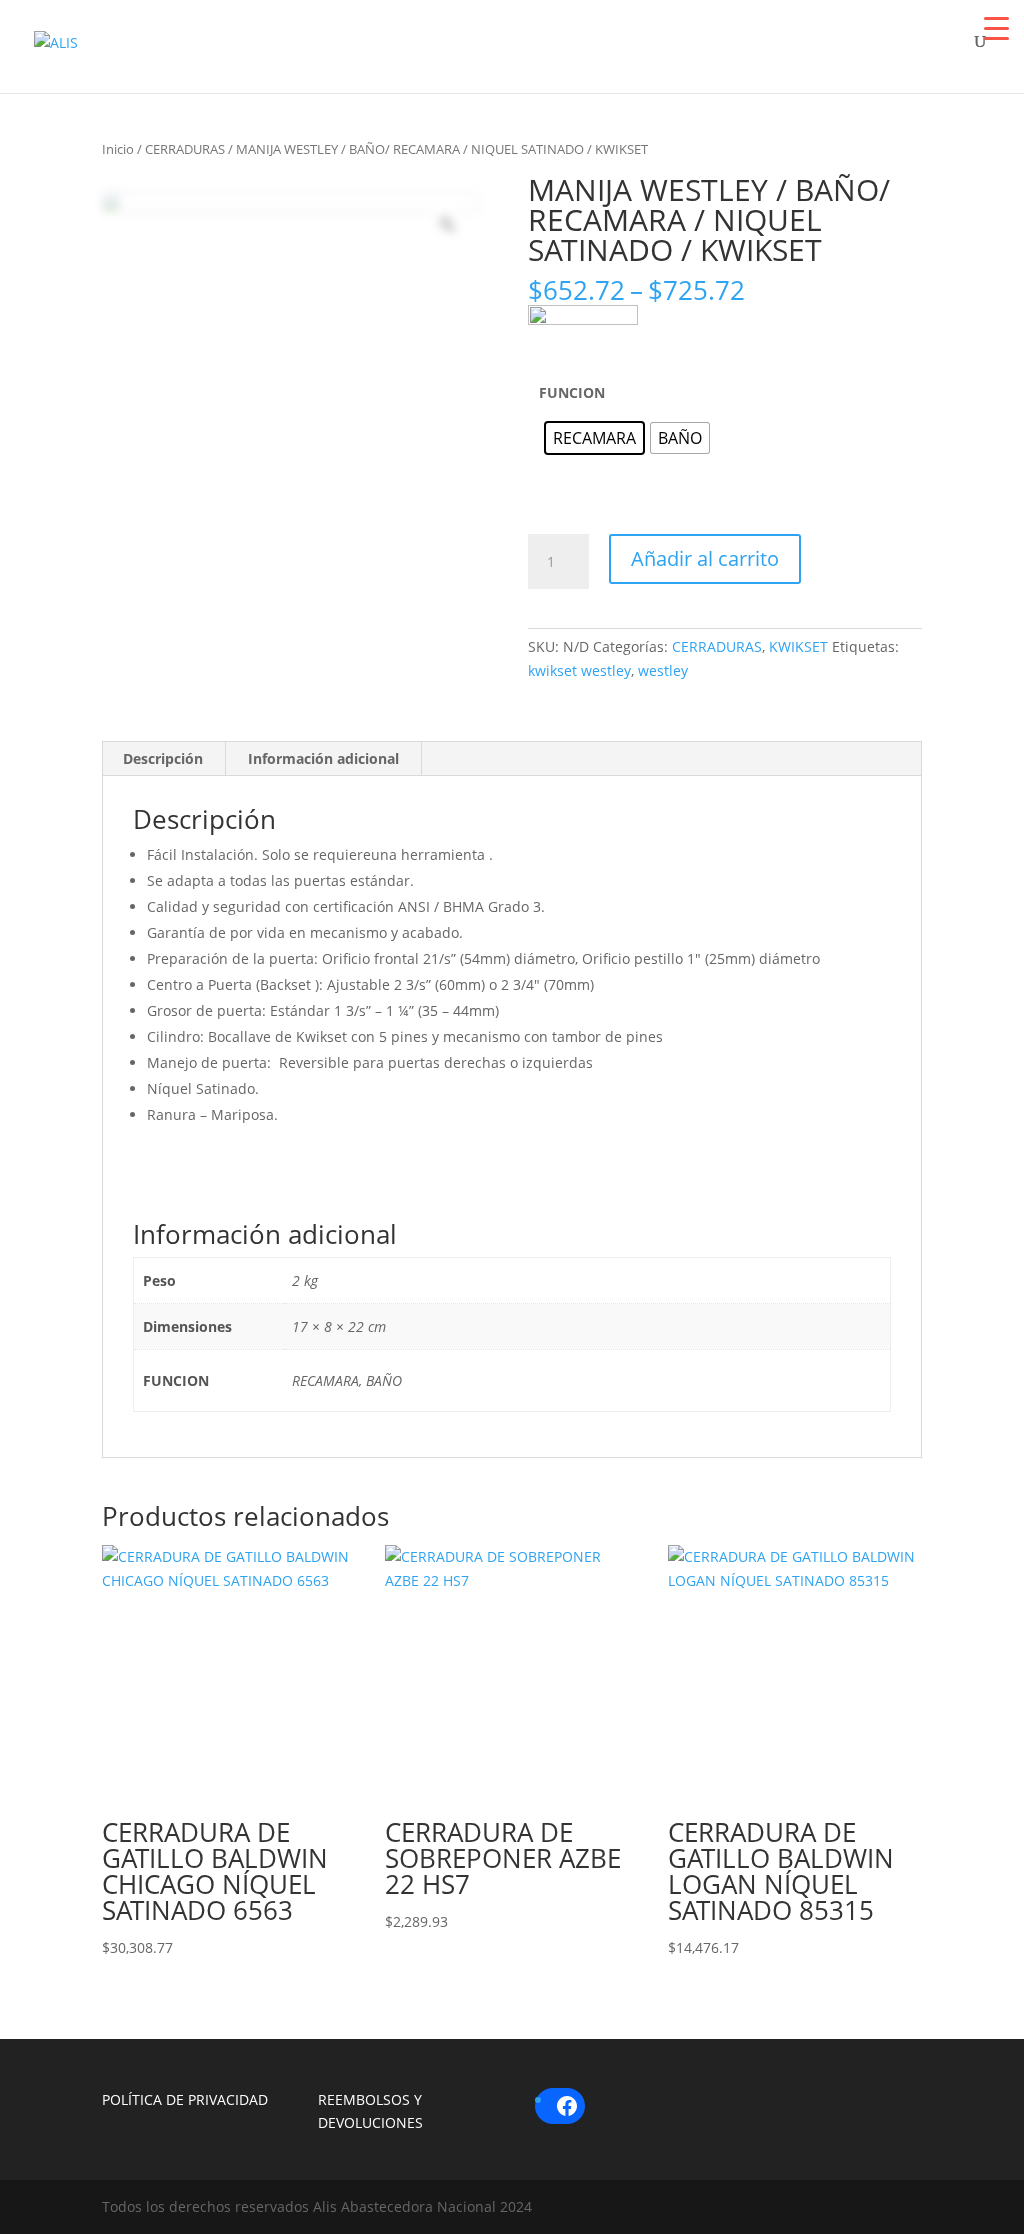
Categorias (619, 52)
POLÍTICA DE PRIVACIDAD (185, 2099)
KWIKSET (798, 646)
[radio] (594, 438)
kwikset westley (579, 670)
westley (663, 670)
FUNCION (572, 392)
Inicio (118, 149)
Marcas (450, 52)
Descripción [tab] (163, 758)
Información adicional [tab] (323, 758)
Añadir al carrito (705, 558)
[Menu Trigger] (996, 27)
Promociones (816, 52)
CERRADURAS (185, 149)
